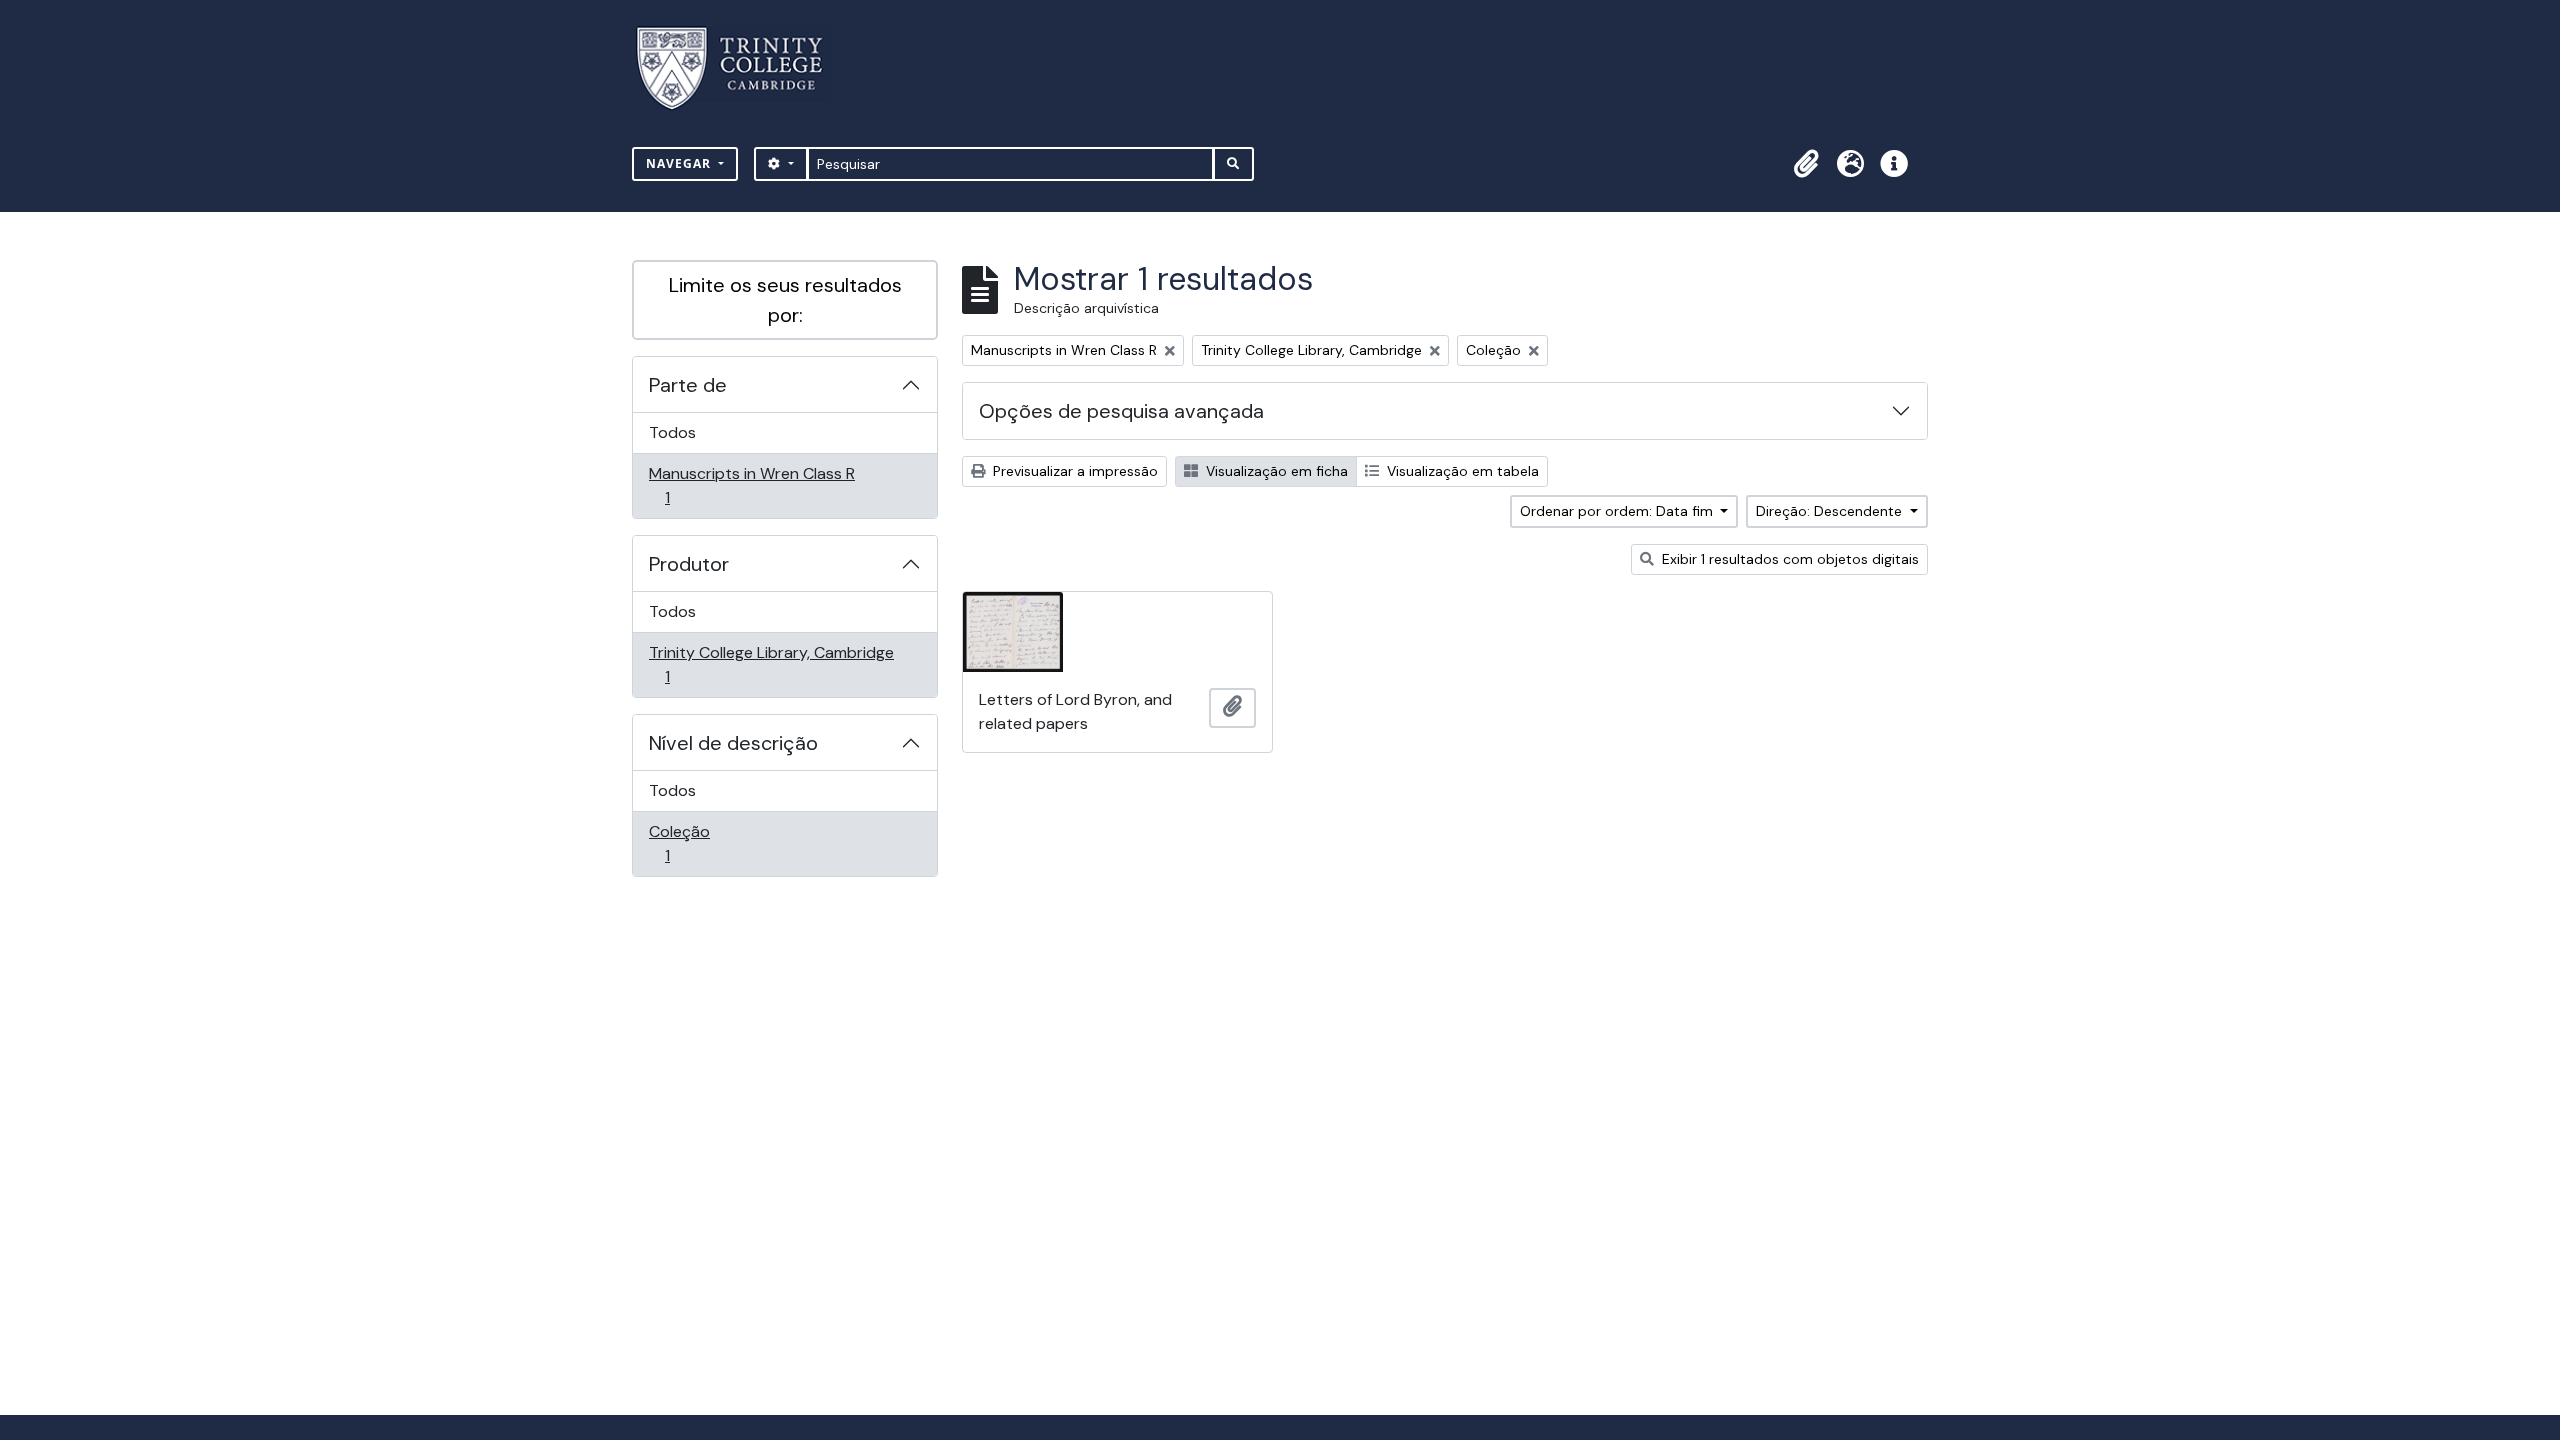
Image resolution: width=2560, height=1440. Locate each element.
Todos (672, 432)
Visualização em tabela (1461, 471)
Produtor (689, 564)
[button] (1806, 164)
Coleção (695, 843)
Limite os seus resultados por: (785, 300)
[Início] (741, 68)
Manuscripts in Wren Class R (751, 485)
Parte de (688, 385)
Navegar (680, 163)
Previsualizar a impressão (1073, 471)
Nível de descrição (733, 743)
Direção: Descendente (1831, 511)
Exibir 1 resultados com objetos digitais (1788, 559)
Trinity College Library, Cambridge (771, 664)
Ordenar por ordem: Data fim (1618, 511)
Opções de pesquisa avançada (1121, 411)
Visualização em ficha (1275, 471)
